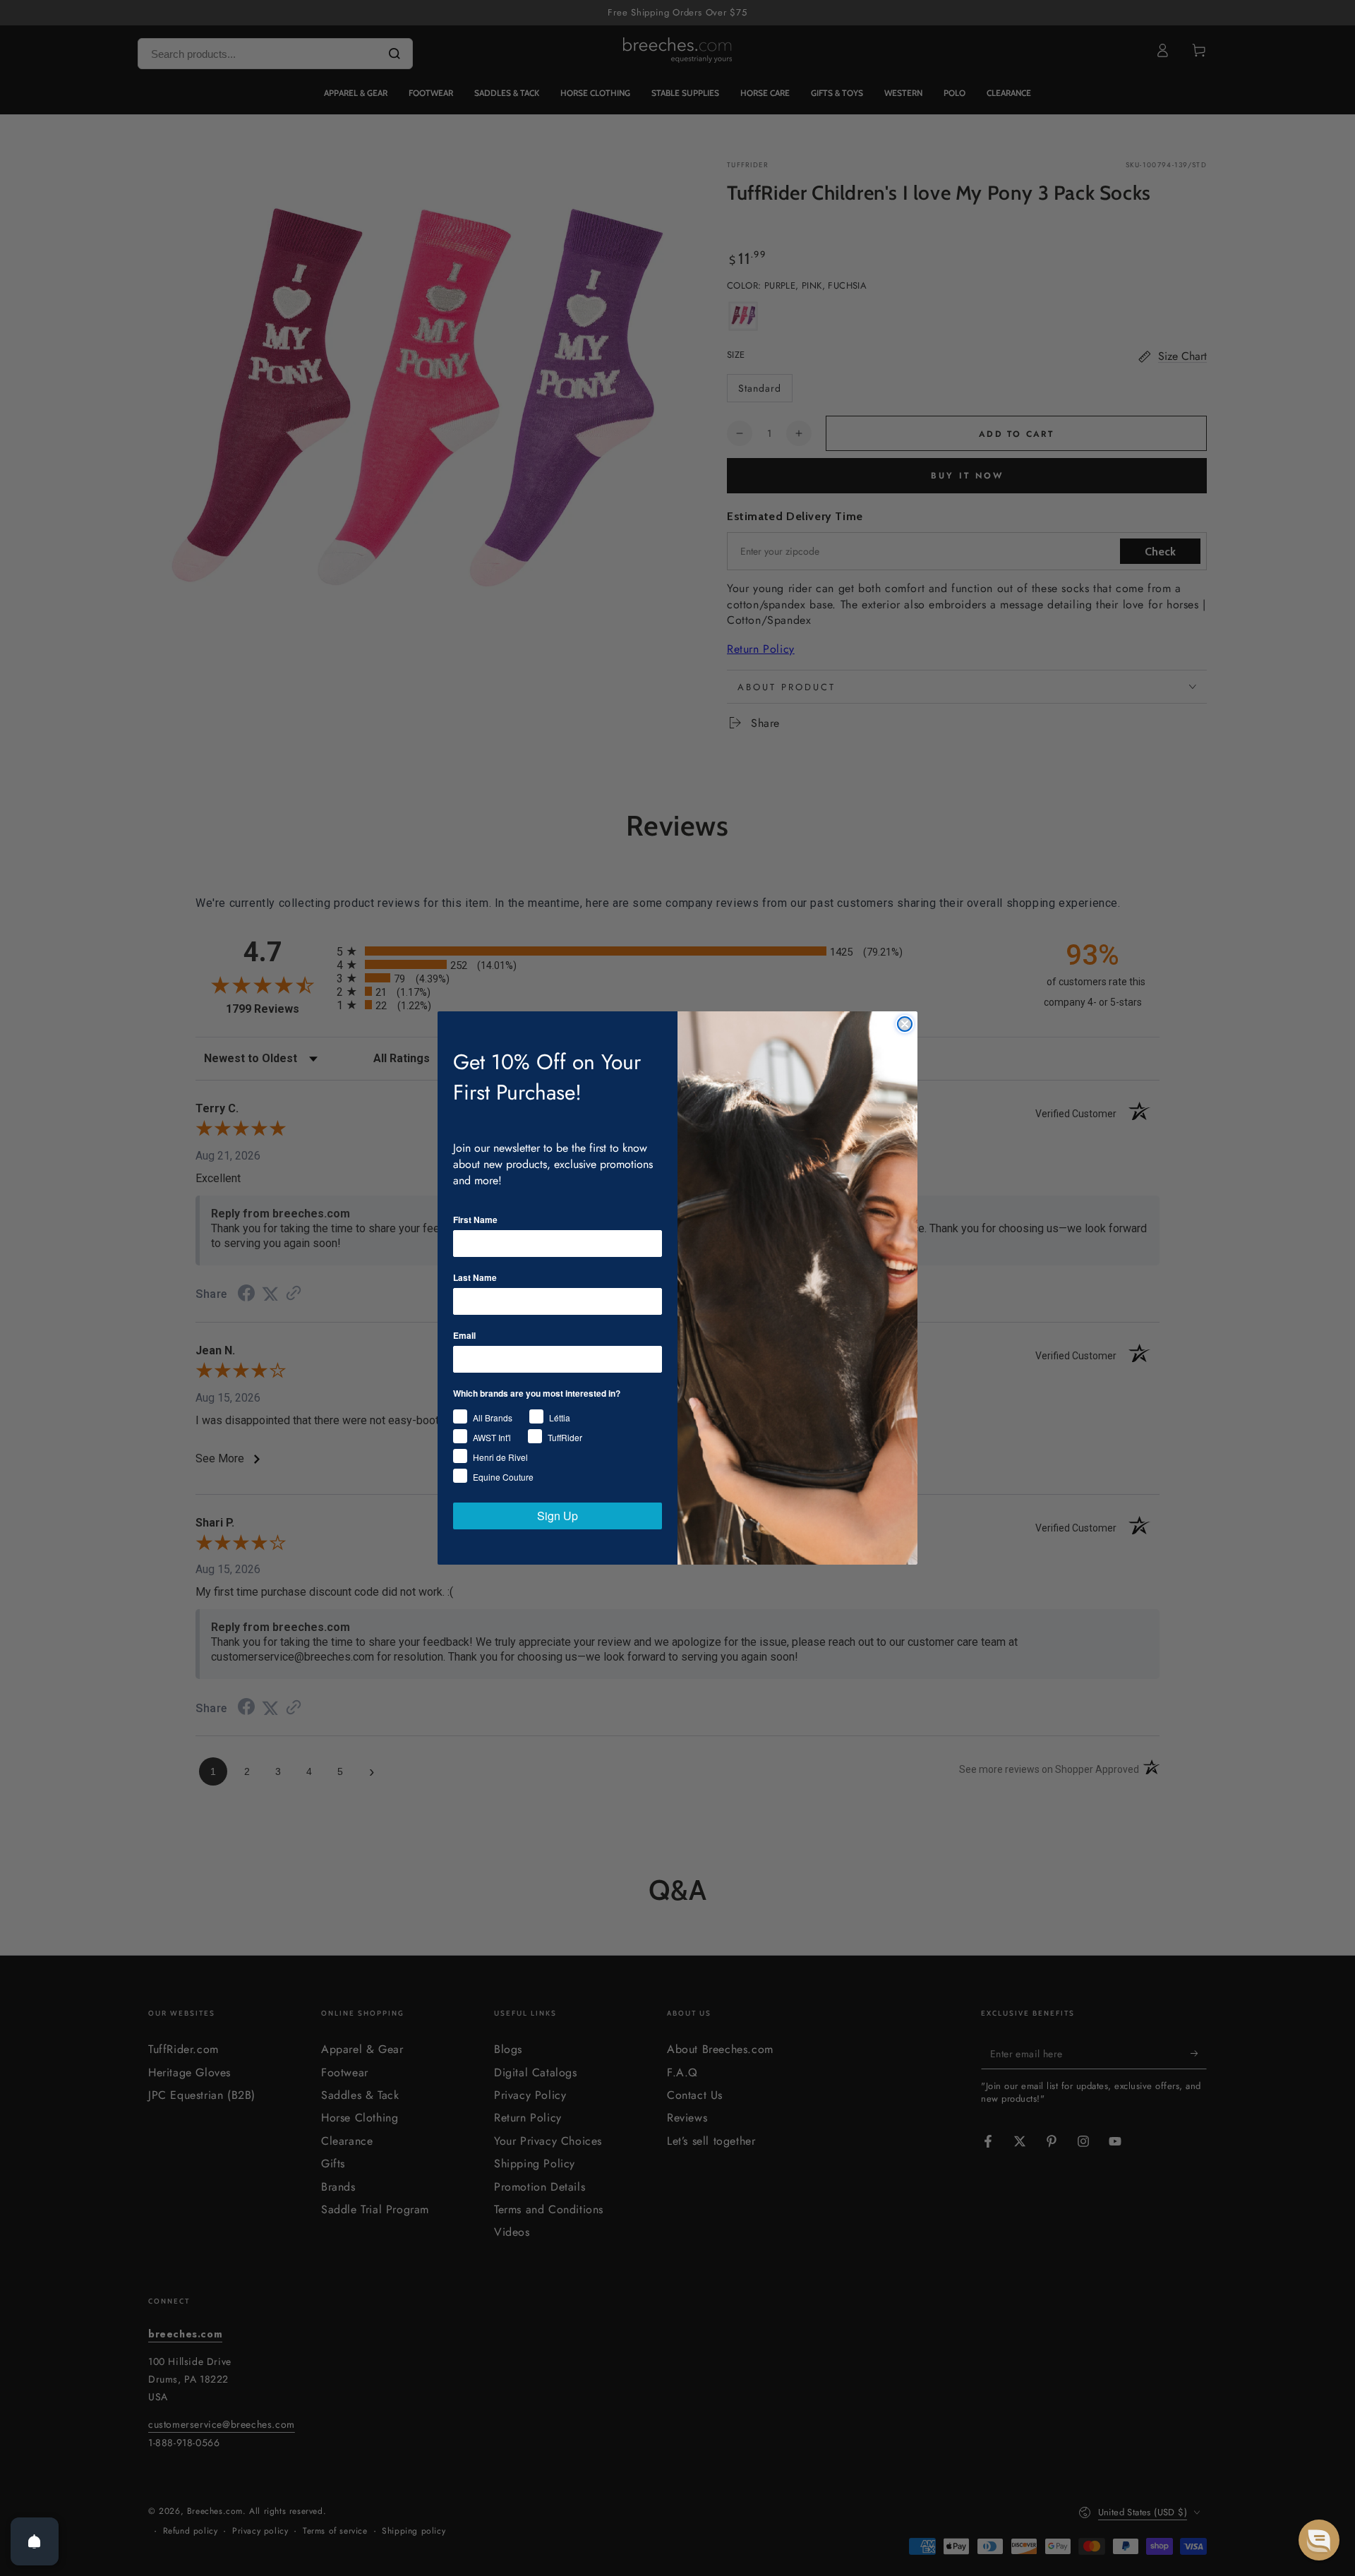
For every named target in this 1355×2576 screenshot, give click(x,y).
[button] (1319, 2540)
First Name (475, 1220)
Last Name (475, 1277)
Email (464, 1335)
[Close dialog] (905, 1024)
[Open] (35, 2541)
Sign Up (558, 1516)
